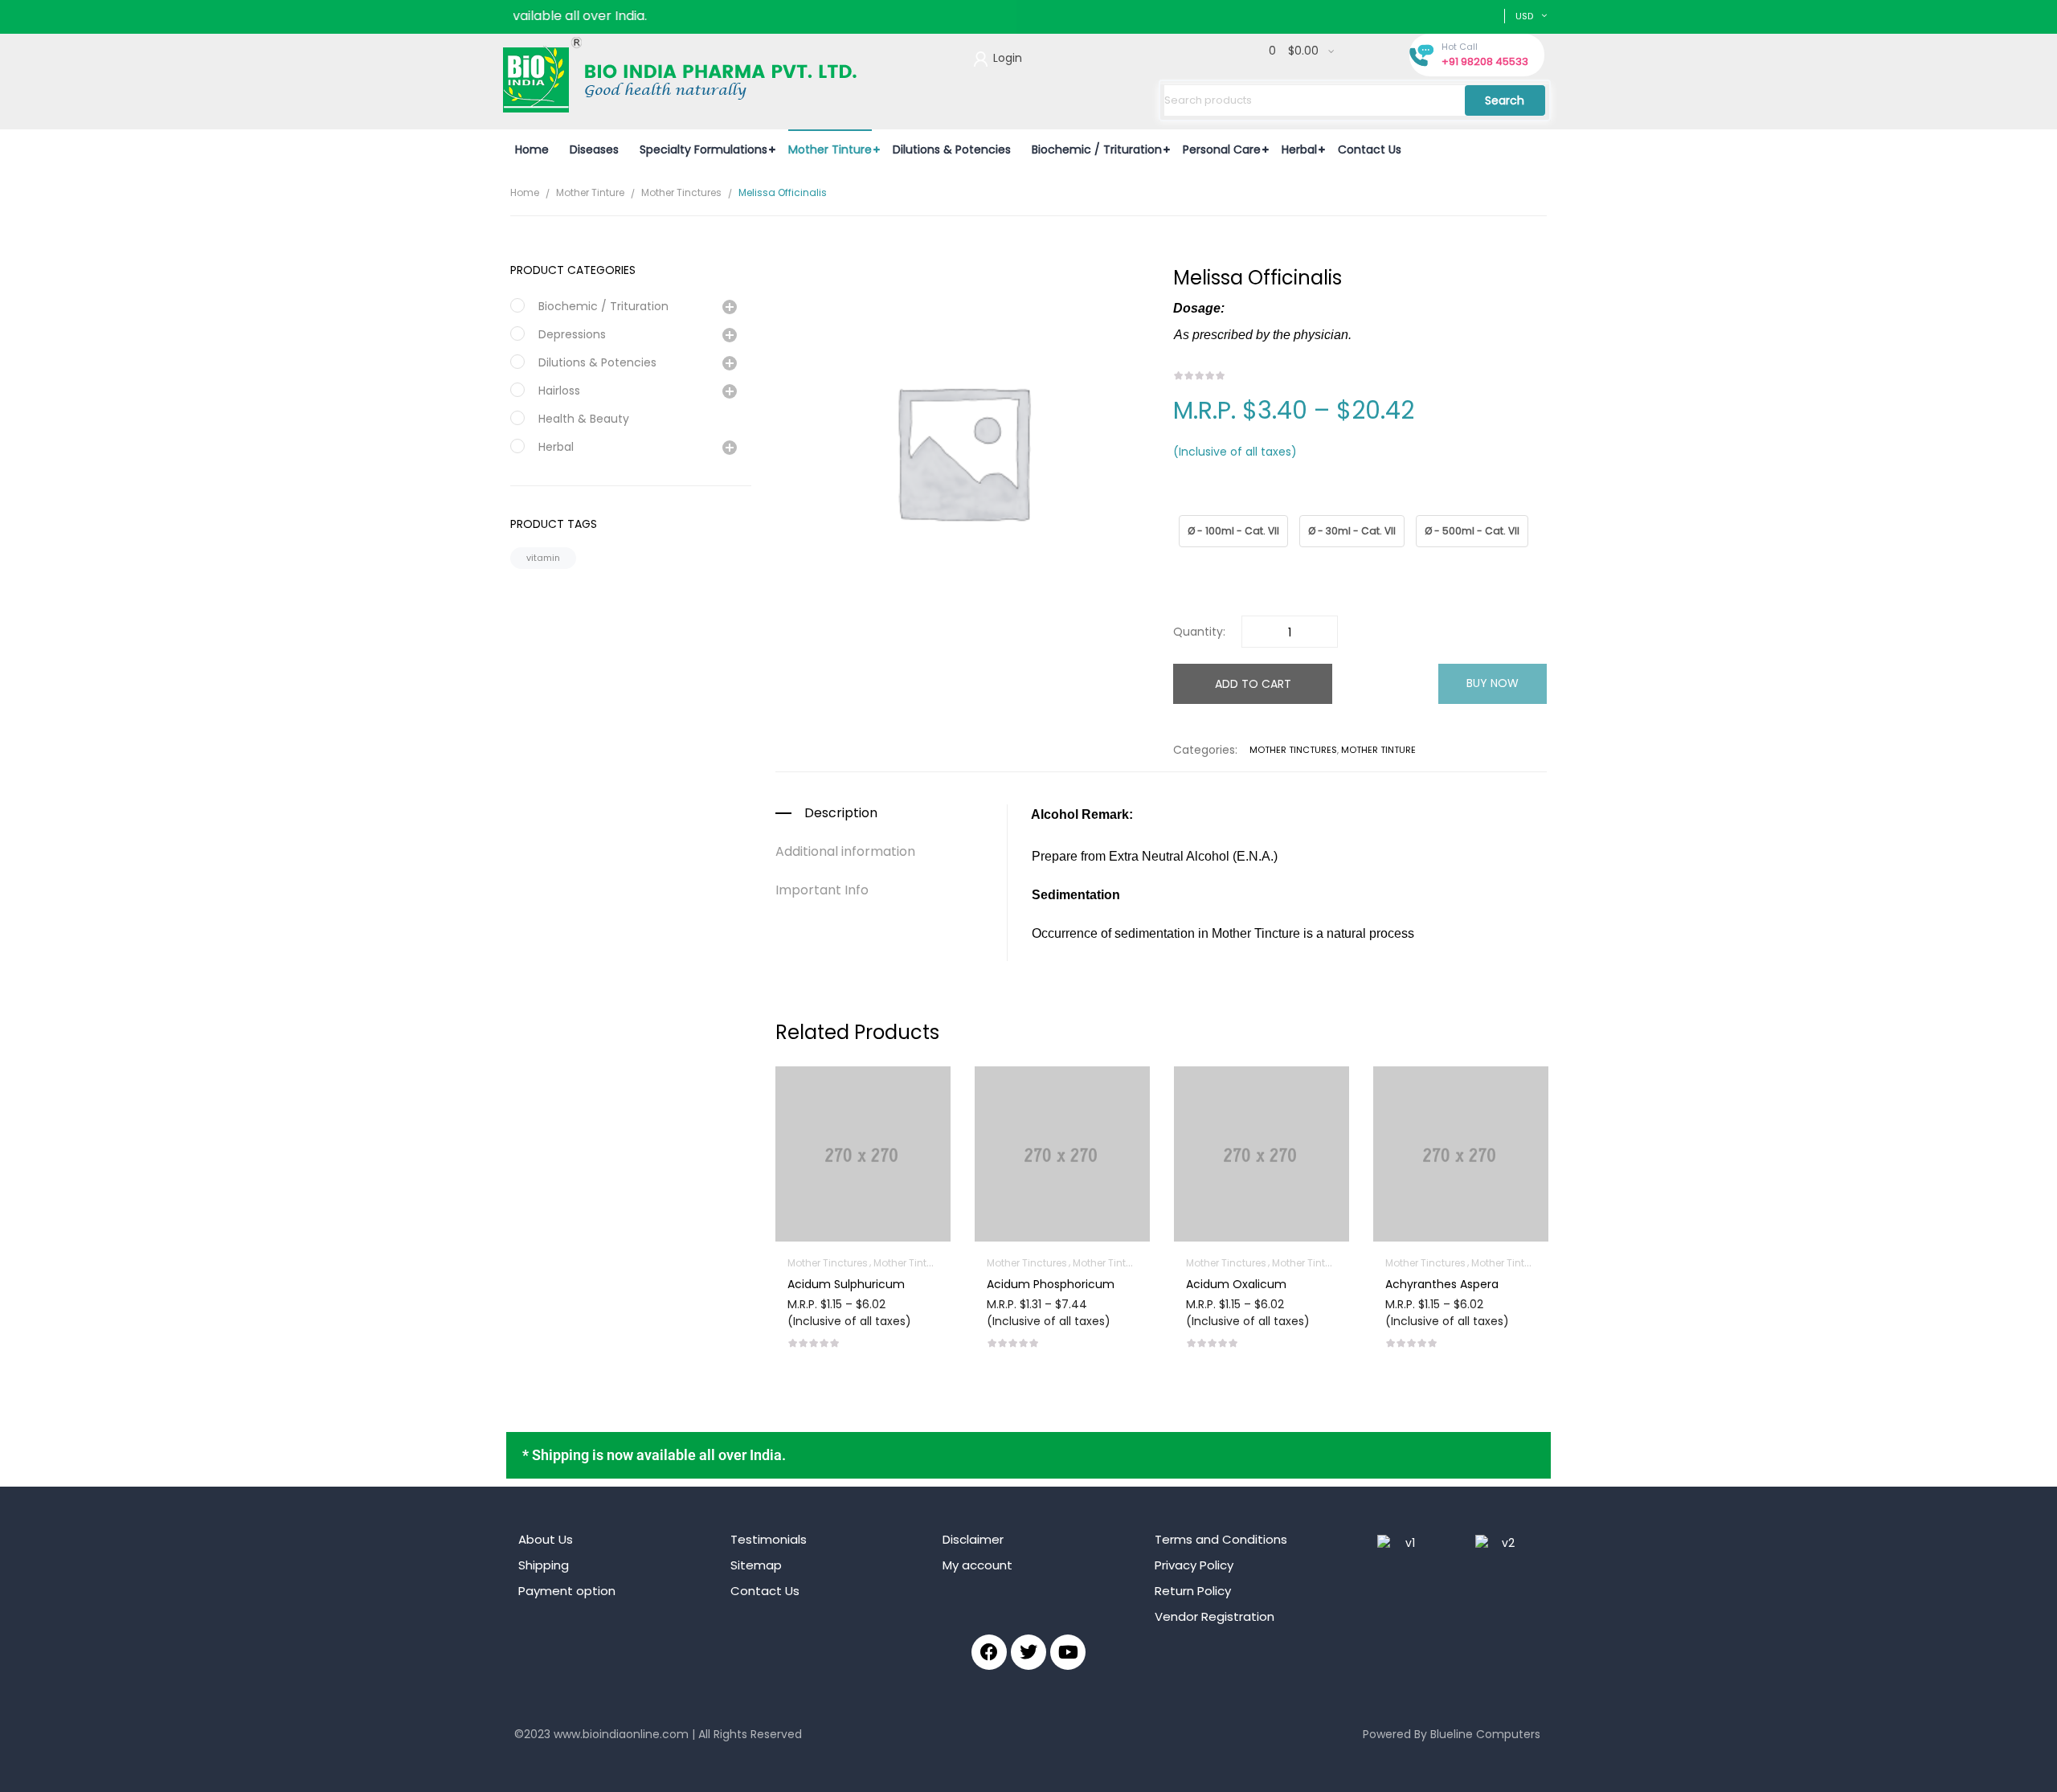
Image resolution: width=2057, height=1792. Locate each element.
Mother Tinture (590, 192)
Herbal (556, 447)
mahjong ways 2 (560, 1759)
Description (841, 813)
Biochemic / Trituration (603, 306)
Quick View (863, 1108)
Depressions (572, 334)
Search (1505, 100)
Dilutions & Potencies (597, 362)
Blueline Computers (1485, 1734)
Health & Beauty (584, 419)
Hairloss (559, 391)
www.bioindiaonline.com (621, 1734)
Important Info (822, 890)
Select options (863, 1281)
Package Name (1210, 507)
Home (525, 192)
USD (1524, 16)
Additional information (845, 852)
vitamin (543, 558)
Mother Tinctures (681, 192)
